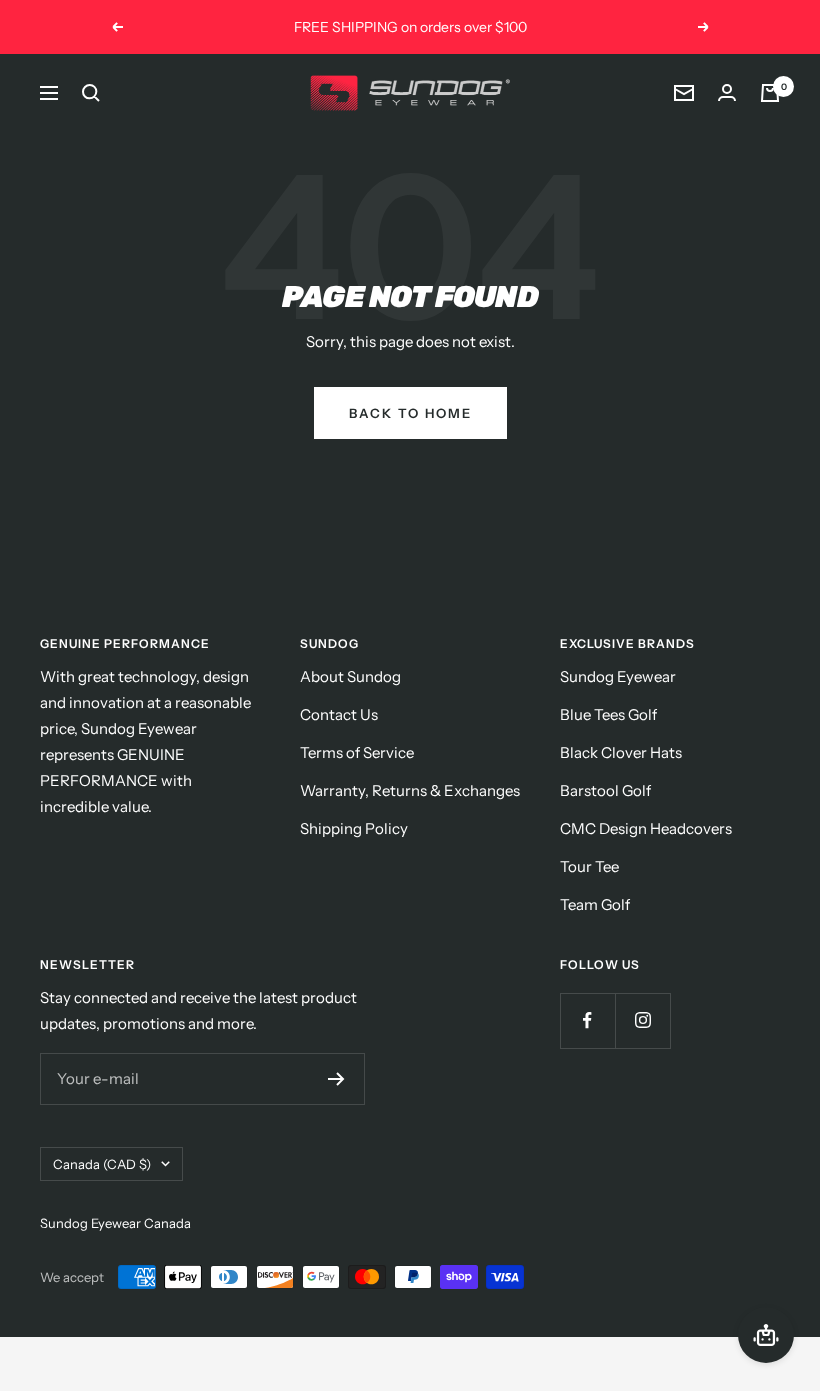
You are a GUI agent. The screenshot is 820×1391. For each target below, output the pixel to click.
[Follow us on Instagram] (642, 1020)
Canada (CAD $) (102, 1164)
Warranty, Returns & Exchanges (410, 790)
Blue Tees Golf (608, 714)
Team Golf (595, 904)
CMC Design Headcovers (646, 828)
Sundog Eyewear (618, 676)
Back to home (410, 413)
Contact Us (339, 714)
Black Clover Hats (621, 752)
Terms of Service (357, 752)
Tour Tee (589, 866)
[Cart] (770, 93)
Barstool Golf (605, 790)
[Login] (727, 92)
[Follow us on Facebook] (587, 1020)
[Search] (91, 93)
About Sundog (350, 676)
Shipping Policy (354, 828)
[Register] (336, 1079)
